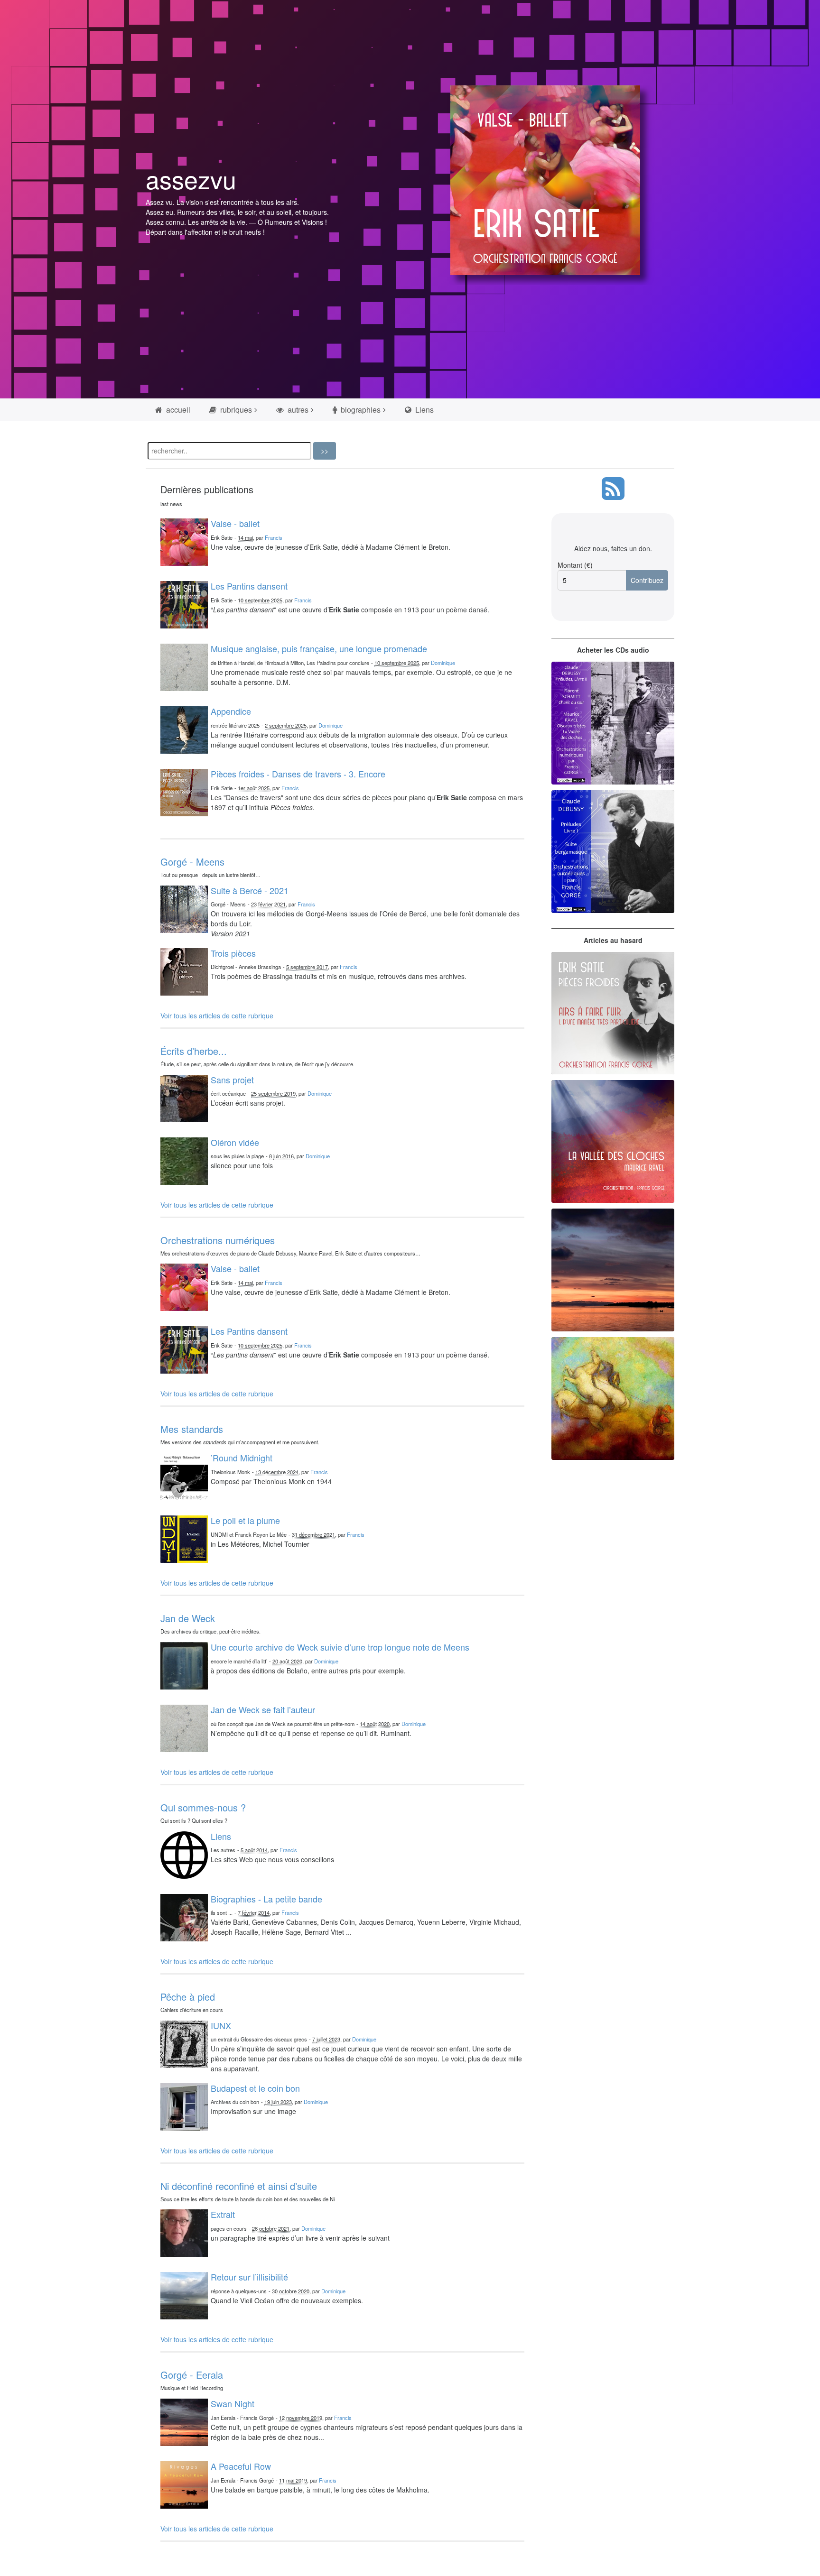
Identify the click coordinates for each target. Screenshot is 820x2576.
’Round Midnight (242, 1458)
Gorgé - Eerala (192, 2375)
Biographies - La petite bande (266, 1899)
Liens (424, 410)
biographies (360, 410)
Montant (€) (575, 565)
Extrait (223, 2214)
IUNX (221, 2025)
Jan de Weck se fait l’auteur (263, 1709)
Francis (274, 537)
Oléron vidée (235, 1142)
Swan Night (233, 2403)
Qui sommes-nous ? (203, 1807)
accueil (177, 410)
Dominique (443, 663)
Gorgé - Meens (192, 862)
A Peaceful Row (241, 2466)
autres (297, 410)
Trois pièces (233, 953)
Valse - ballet (235, 523)
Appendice (231, 711)
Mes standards (192, 1429)
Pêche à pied (188, 1997)
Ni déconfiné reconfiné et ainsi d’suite (239, 2186)
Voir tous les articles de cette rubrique (217, 1016)
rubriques (235, 410)
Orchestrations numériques (218, 1240)
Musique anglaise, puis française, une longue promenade (319, 648)
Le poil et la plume (245, 1520)
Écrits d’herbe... (194, 1051)
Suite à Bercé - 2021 (250, 890)
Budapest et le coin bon (255, 2088)
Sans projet (232, 1080)
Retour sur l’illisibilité (249, 2277)
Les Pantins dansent (249, 586)
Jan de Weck (188, 1618)
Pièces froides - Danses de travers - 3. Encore (298, 774)
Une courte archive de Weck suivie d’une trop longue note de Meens (340, 1647)
